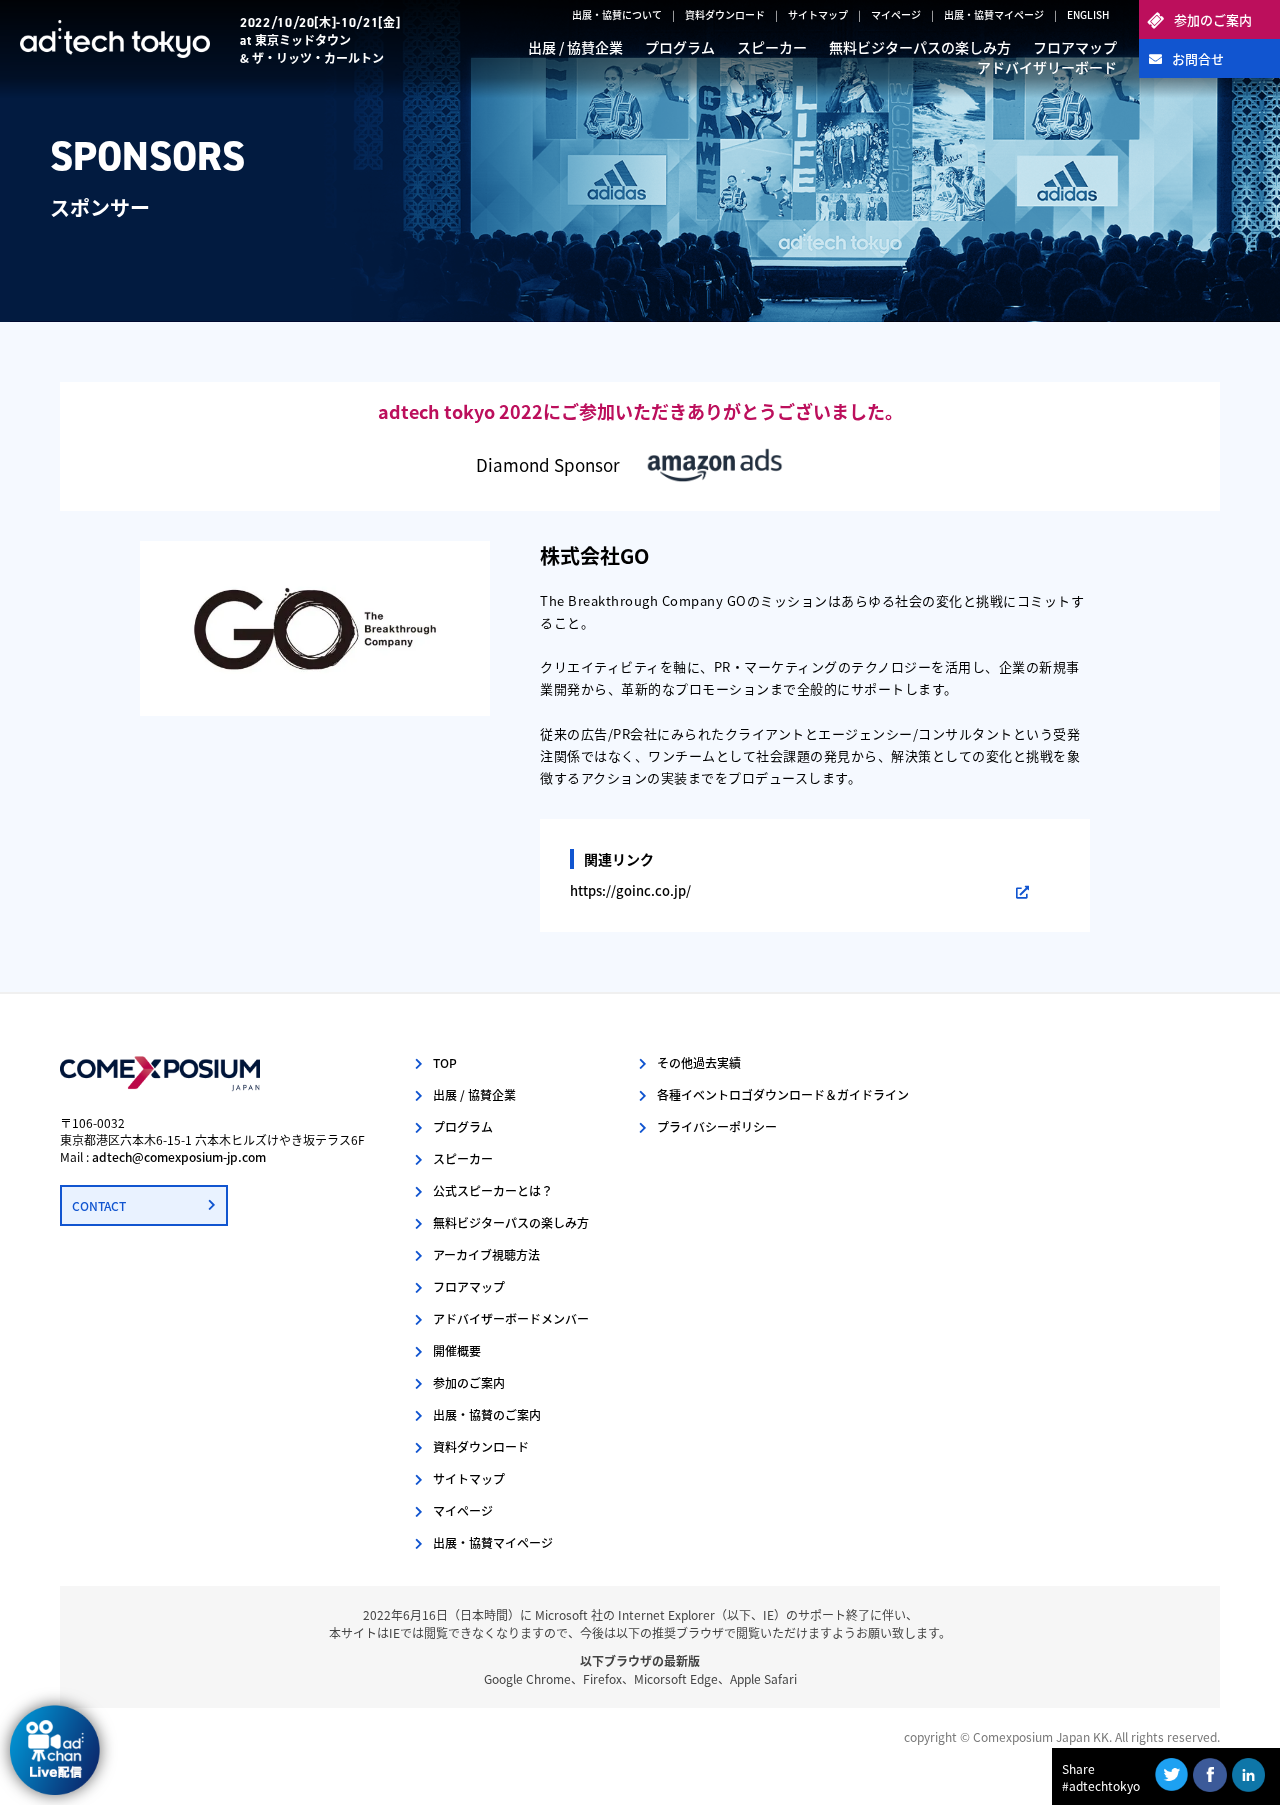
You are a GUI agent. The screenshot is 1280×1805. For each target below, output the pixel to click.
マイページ (896, 14)
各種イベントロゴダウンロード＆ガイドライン (783, 1094)
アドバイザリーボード (1047, 67)
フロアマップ (1075, 47)
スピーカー (772, 47)
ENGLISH (1088, 14)
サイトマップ (818, 14)
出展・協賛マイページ (994, 14)
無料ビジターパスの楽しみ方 (920, 47)
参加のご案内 (1213, 19)
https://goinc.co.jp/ (630, 890)
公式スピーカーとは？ (493, 1190)
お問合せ (1198, 58)
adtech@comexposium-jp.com (179, 1156)
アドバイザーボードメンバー (511, 1318)
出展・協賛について (617, 14)
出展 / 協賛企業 (575, 47)
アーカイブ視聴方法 (486, 1254)
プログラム (680, 47)
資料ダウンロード (725, 14)
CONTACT (99, 1205)
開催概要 (457, 1350)
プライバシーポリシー (717, 1126)
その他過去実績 (699, 1062)
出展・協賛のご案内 (487, 1414)
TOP (445, 1062)
